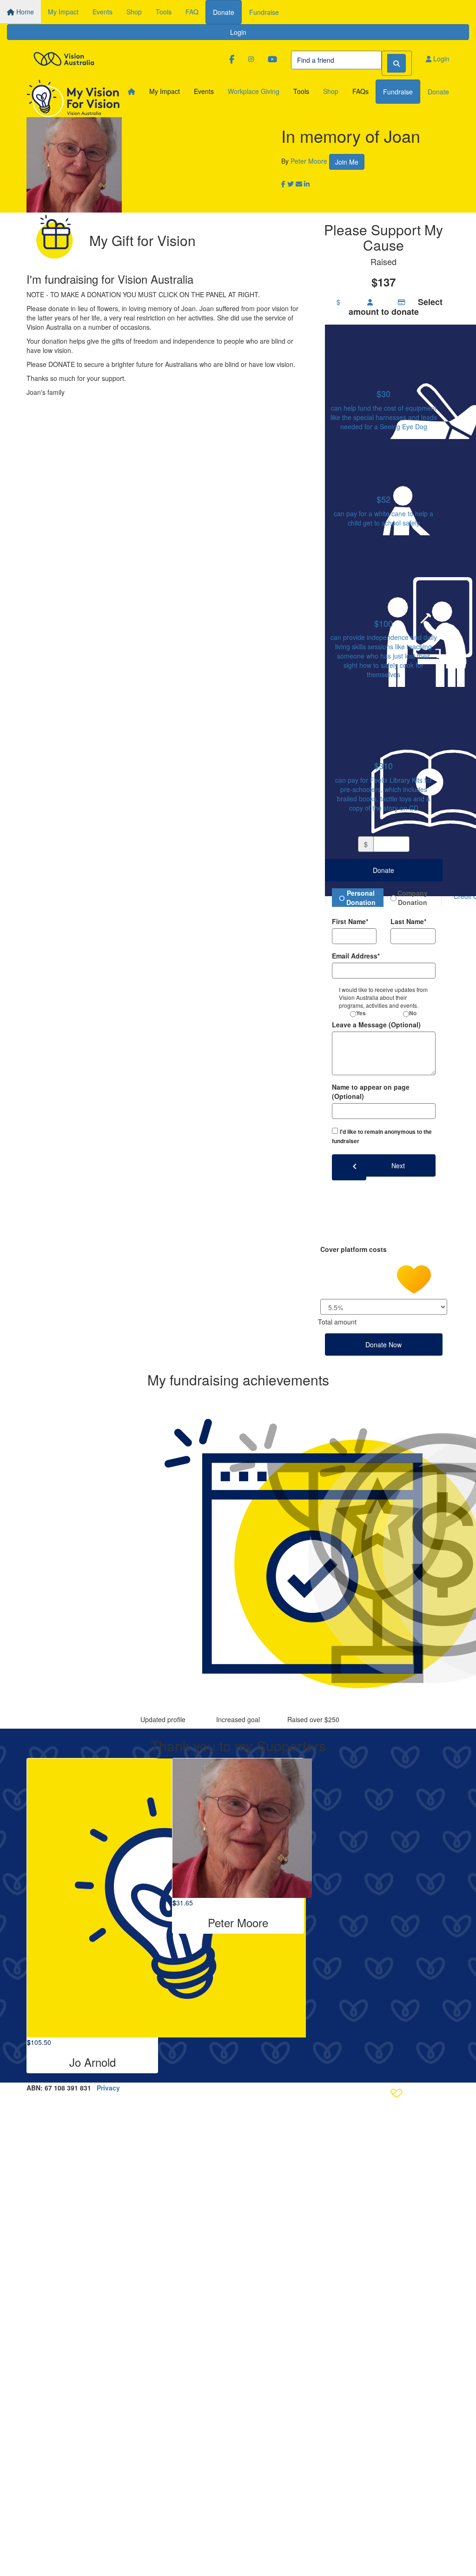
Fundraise (264, 12)
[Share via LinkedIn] (307, 184)
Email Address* (356, 956)
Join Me (347, 162)
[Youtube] (272, 59)
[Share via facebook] (283, 184)
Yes (361, 1013)
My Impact (63, 12)
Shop (134, 12)
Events (102, 12)
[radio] (384, 379)
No (413, 1013)
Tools (164, 12)
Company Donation (413, 898)
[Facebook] (232, 59)
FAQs (360, 91)
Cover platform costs (354, 1249)
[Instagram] (251, 59)
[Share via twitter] (291, 184)
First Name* (350, 921)
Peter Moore (309, 161)
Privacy (108, 2088)
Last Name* (408, 921)
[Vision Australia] (64, 57)
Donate (224, 12)
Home (24, 12)
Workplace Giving (254, 91)
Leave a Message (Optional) (376, 1025)
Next (398, 1165)
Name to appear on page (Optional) (371, 1092)
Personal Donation (361, 898)
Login (238, 32)
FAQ (192, 12)
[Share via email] (299, 184)
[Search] (397, 63)
